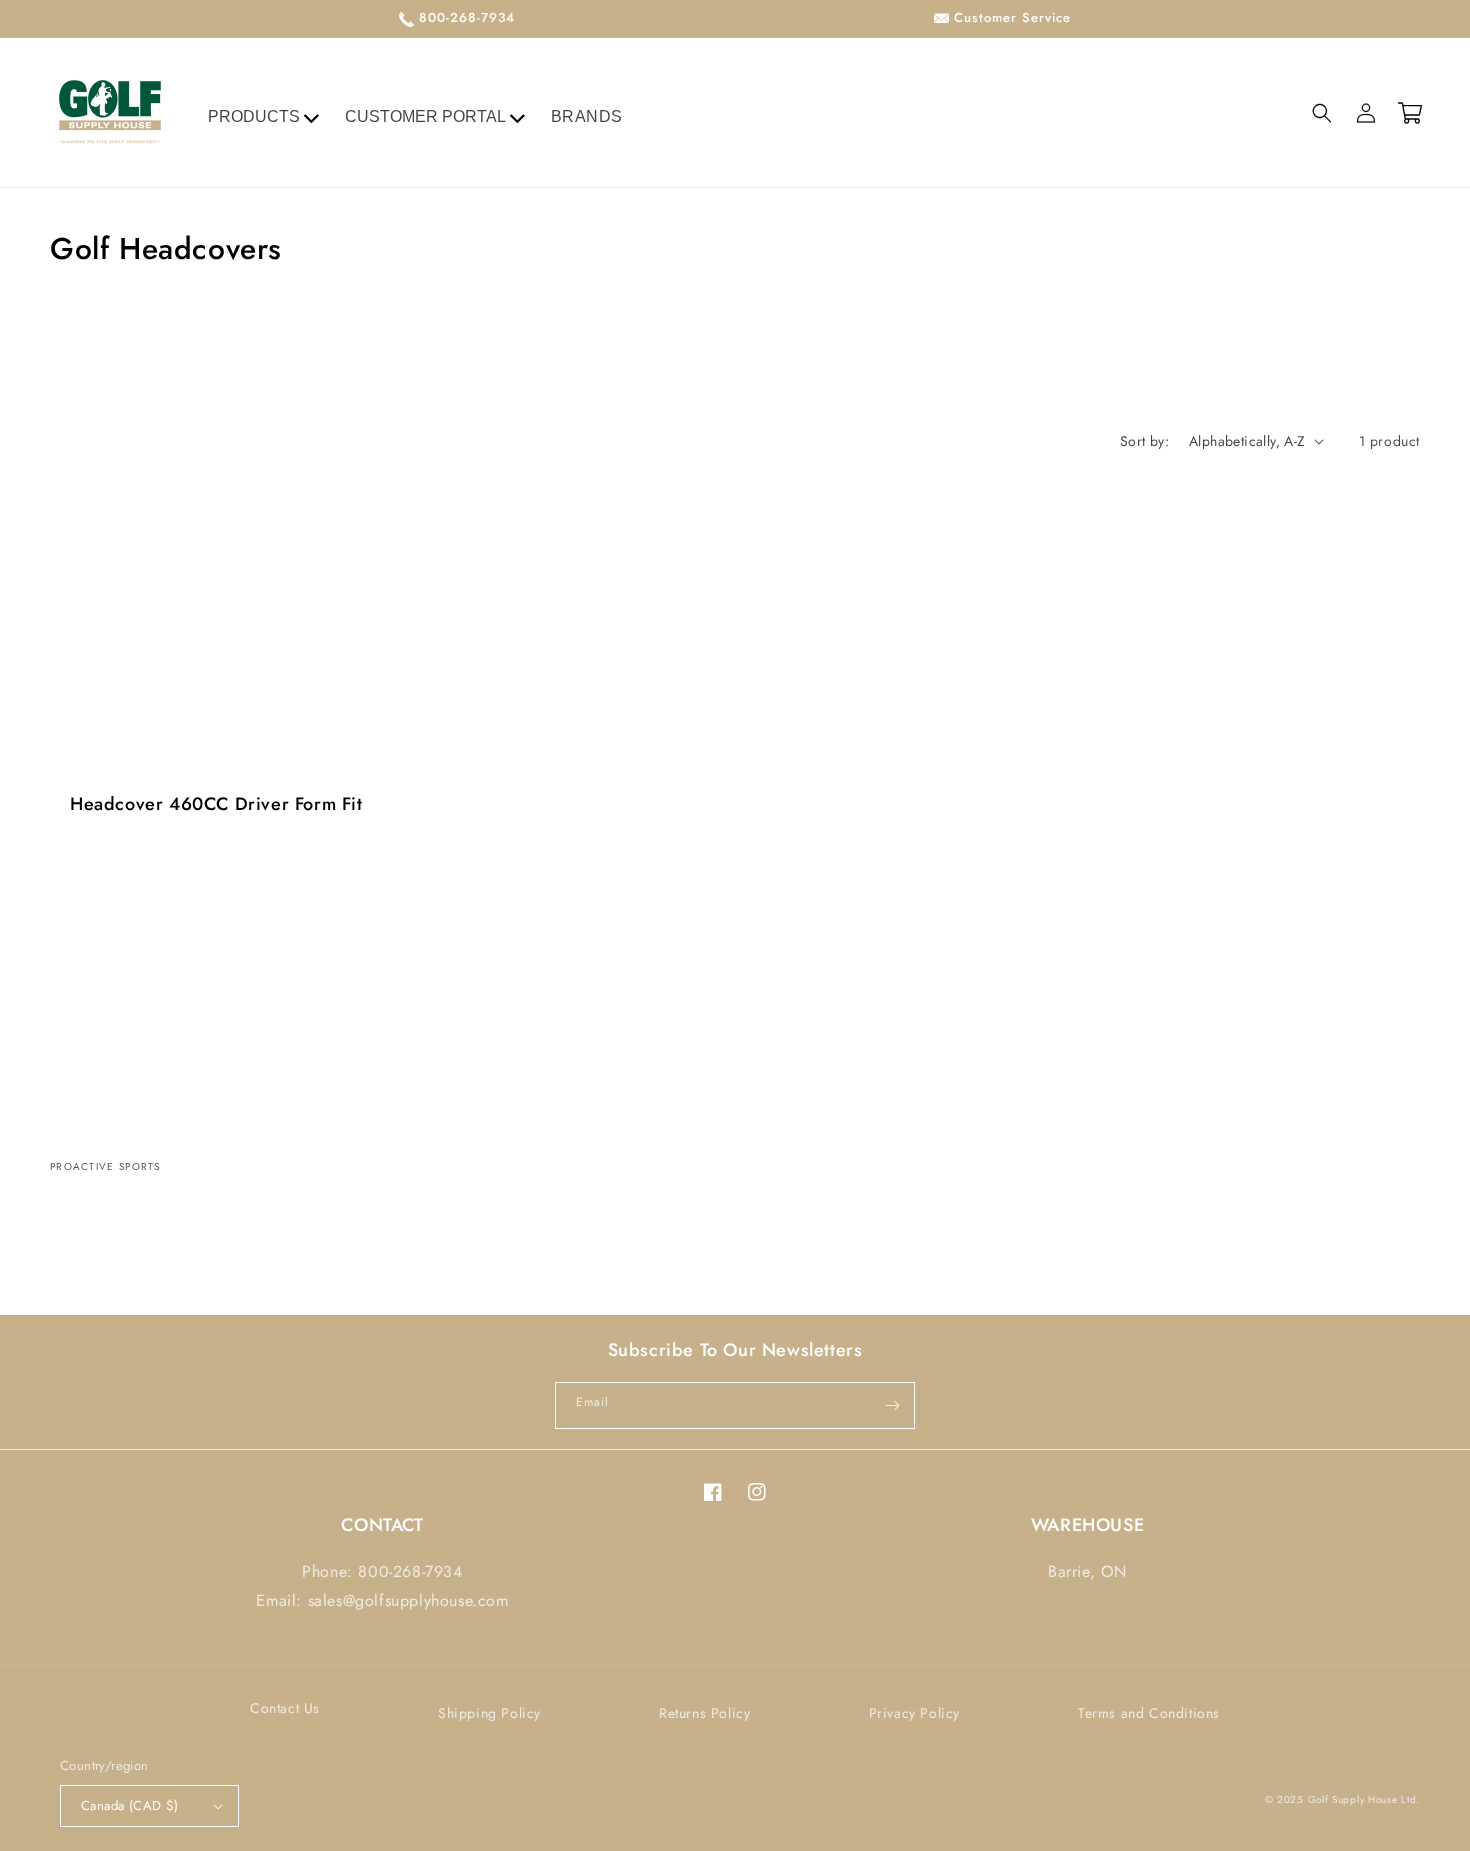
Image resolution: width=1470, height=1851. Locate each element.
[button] (1322, 113)
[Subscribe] (892, 1405)
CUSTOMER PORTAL (425, 116)
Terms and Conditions (1149, 1713)
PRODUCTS (254, 116)
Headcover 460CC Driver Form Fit (216, 804)
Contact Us (285, 1708)
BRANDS (587, 116)
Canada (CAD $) (130, 1805)
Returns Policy (704, 1713)
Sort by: (1144, 441)
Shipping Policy (489, 1713)
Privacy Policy (914, 1713)
